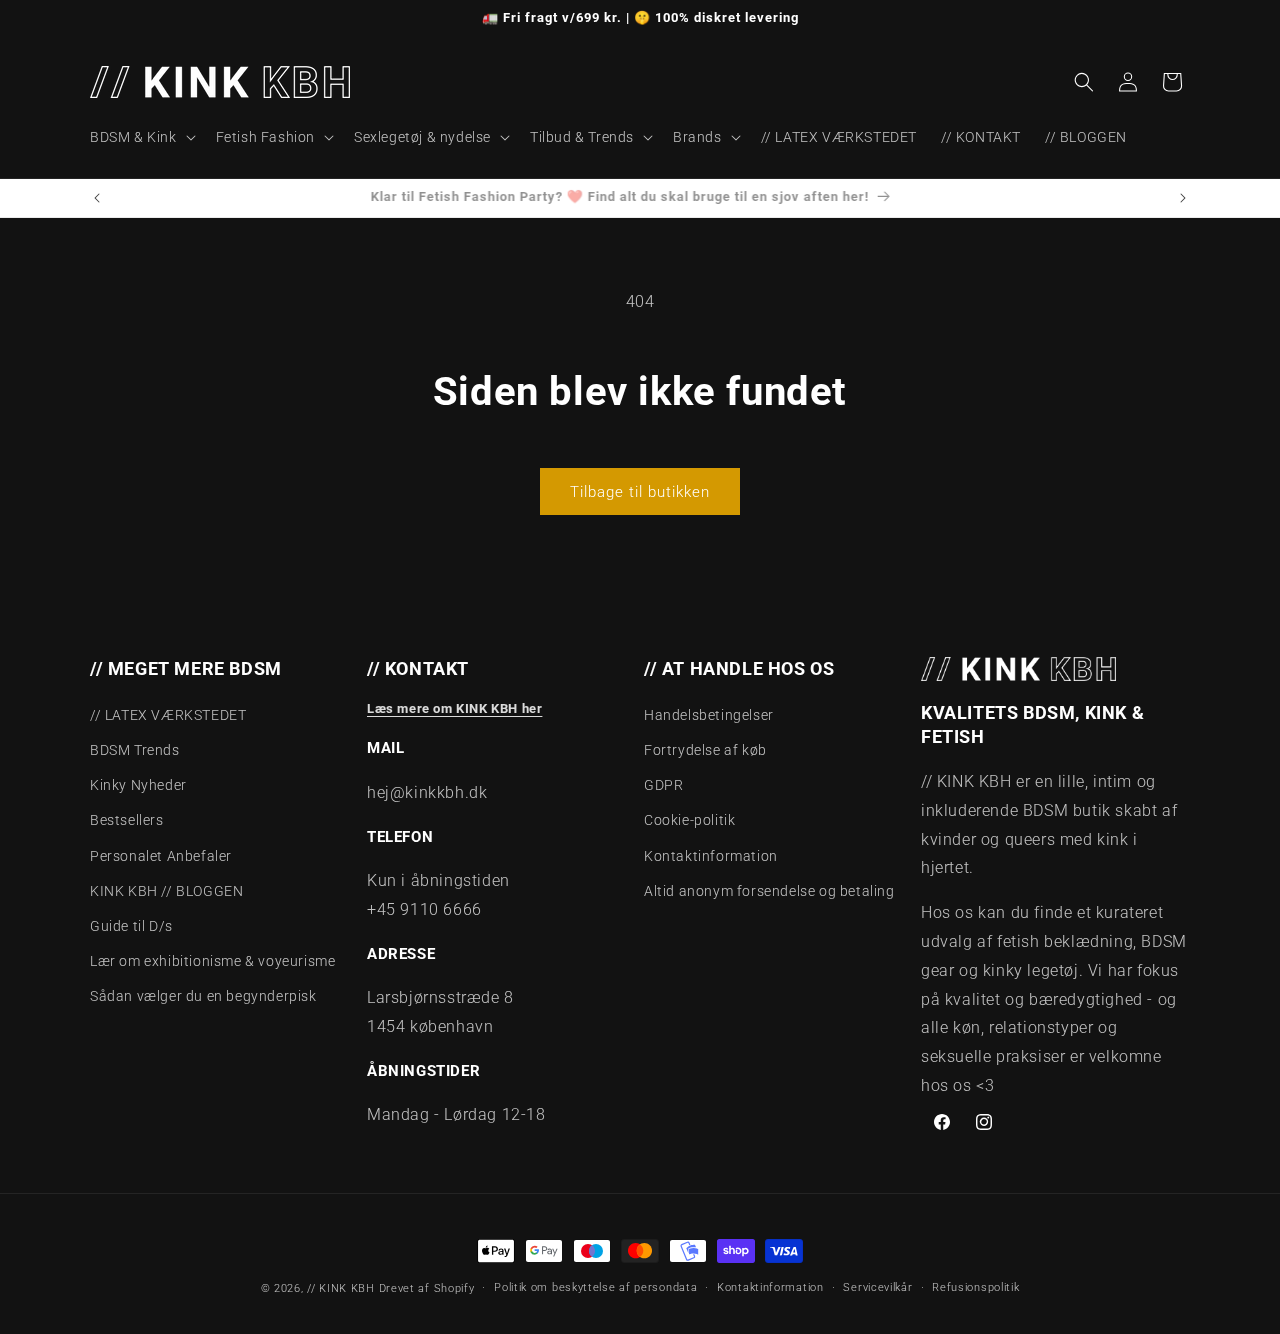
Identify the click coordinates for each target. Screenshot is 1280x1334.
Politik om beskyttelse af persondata (595, 1287)
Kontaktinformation (711, 856)
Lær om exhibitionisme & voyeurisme (212, 961)
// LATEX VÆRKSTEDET (168, 715)
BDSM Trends (135, 750)
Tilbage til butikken (640, 492)
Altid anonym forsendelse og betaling (769, 891)
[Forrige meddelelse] (97, 198)
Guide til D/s (131, 926)
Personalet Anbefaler (161, 856)
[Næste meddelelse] (1183, 198)
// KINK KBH (341, 1288)
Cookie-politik (689, 820)
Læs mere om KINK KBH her (454, 708)
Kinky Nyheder (138, 785)
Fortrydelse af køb (705, 750)
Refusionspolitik (975, 1287)
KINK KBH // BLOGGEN (166, 891)
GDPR (663, 785)
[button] (141, 137)
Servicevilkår (877, 1287)
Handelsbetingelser (709, 715)
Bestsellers (127, 820)
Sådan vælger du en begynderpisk (203, 996)
